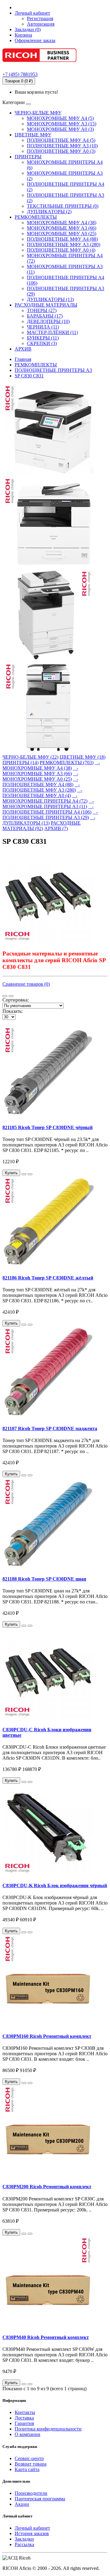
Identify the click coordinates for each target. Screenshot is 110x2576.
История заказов (32, 2533)
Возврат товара (31, 2464)
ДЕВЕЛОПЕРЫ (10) (48, 321)
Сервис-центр (29, 2458)
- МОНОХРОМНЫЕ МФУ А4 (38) (51, 765)
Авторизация (41, 24)
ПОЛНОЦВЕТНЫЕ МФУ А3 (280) (64, 245)
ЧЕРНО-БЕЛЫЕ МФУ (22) (30, 757)
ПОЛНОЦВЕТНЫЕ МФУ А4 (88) (62, 239)
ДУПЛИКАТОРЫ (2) (49, 212)
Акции (22, 2504)
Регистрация (40, 18)
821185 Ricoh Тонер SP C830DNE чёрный (48, 1127)
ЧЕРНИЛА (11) (43, 327)
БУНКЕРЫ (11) (43, 338)
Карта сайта (27, 2469)
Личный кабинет (32, 2528)
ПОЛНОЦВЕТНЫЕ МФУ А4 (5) (61, 140)
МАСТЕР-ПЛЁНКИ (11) (52, 332)
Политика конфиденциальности (48, 2429)
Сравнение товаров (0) (26, 984)
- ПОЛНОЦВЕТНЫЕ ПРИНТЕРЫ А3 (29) (50, 815)
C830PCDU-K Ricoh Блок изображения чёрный (55, 1885)
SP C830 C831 (29, 376)
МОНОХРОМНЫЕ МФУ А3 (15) (62, 124)
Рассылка (24, 2544)
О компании (28, 2434)
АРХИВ (23, 349)
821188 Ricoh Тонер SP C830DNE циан (44, 1579)
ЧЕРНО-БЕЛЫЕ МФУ (38, 113)
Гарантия (24, 2423)
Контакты (25, 2412)
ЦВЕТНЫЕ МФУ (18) (82, 757)
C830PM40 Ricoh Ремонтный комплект (46, 2337)
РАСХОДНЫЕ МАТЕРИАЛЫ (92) (42, 826)
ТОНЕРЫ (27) (42, 310)
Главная (23, 359)
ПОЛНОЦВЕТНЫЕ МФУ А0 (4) (61, 250)
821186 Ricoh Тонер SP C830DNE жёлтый (48, 1278)
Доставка (24, 2418)
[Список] (5, 996)
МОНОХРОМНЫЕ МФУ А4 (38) (62, 223)
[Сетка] (11, 996)
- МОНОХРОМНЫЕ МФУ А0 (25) (40, 776)
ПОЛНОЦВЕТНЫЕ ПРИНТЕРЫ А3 (53, 370)
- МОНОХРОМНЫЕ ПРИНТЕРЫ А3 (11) (48, 804)
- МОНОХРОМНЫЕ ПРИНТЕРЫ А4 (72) (45, 798)
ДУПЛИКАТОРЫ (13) (50, 299)
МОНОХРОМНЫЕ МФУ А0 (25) (62, 234)
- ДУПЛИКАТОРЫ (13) (49, 820)
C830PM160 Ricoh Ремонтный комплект (47, 2036)
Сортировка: (16, 1000)
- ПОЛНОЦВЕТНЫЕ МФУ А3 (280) (41, 787)
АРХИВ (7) (56, 828)
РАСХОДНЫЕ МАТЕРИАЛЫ (46, 305)
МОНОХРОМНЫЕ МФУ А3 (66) (62, 228)
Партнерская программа (40, 2499)
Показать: (13, 1011)
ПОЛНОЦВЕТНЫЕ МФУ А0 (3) (61, 151)
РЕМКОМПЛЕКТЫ (36, 217)
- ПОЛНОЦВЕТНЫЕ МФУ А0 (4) (42, 793)
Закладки (24, 2539)
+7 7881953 (20, 74)
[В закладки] (24, 1174)
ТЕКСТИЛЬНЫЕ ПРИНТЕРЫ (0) (63, 206)
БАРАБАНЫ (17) (45, 316)
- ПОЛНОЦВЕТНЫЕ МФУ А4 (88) (40, 782)
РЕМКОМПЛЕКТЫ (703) (67, 763)
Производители (31, 2493)
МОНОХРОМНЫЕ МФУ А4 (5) (60, 118)
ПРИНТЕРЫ (28, 157)
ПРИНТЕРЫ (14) (20, 763)
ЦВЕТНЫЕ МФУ (33, 135)
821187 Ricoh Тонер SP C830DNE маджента (50, 1428)
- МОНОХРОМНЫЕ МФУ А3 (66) (40, 771)
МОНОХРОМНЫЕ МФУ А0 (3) (60, 129)
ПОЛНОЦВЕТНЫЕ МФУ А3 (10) (62, 146)
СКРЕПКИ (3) (42, 343)
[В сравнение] (30, 1174)
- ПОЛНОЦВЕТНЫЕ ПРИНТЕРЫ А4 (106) (48, 809)
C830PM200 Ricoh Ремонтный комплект (47, 2187)
